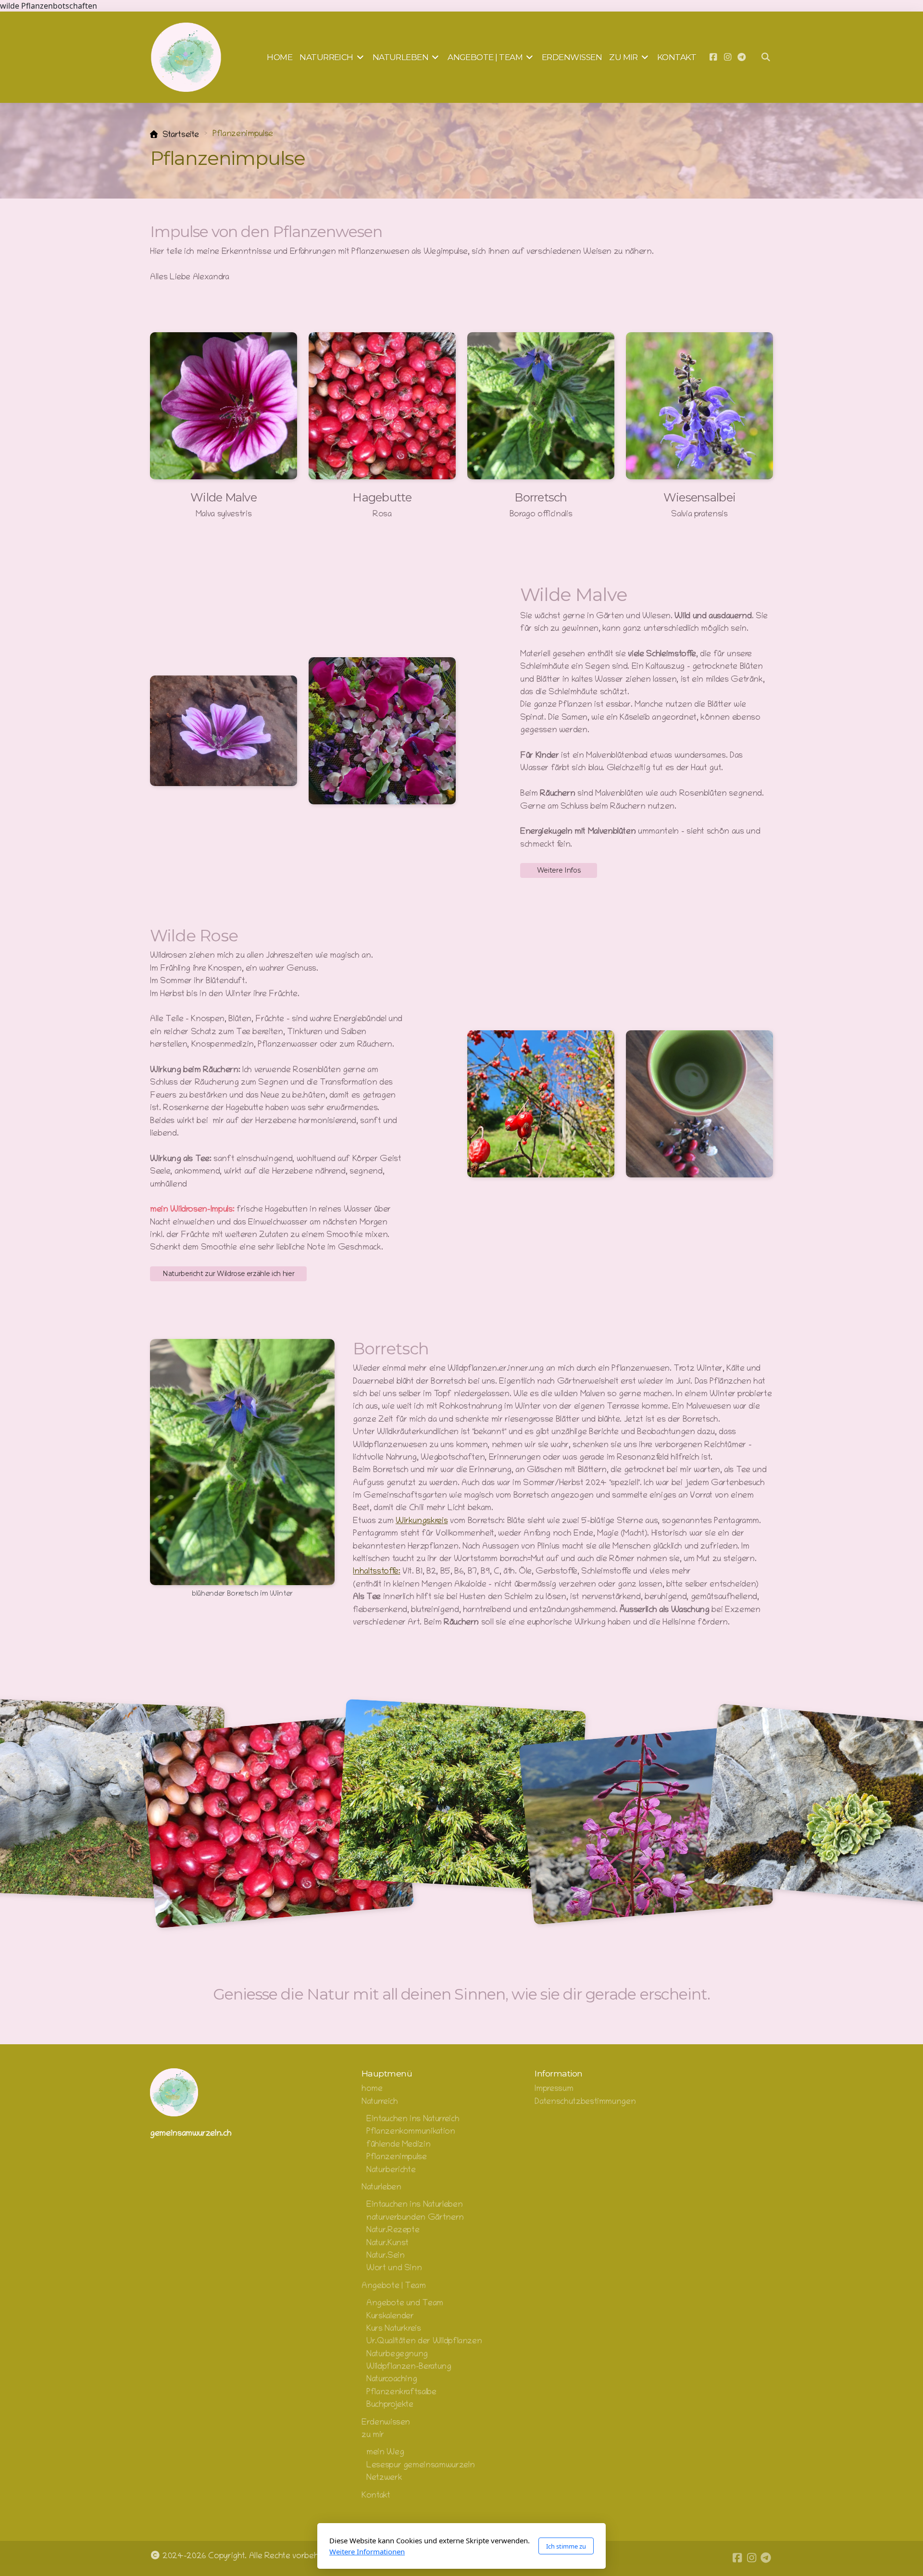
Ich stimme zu (566, 2546)
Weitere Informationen (367, 2551)
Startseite (181, 135)
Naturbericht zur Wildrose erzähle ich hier (228, 1274)
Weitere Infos (559, 870)
